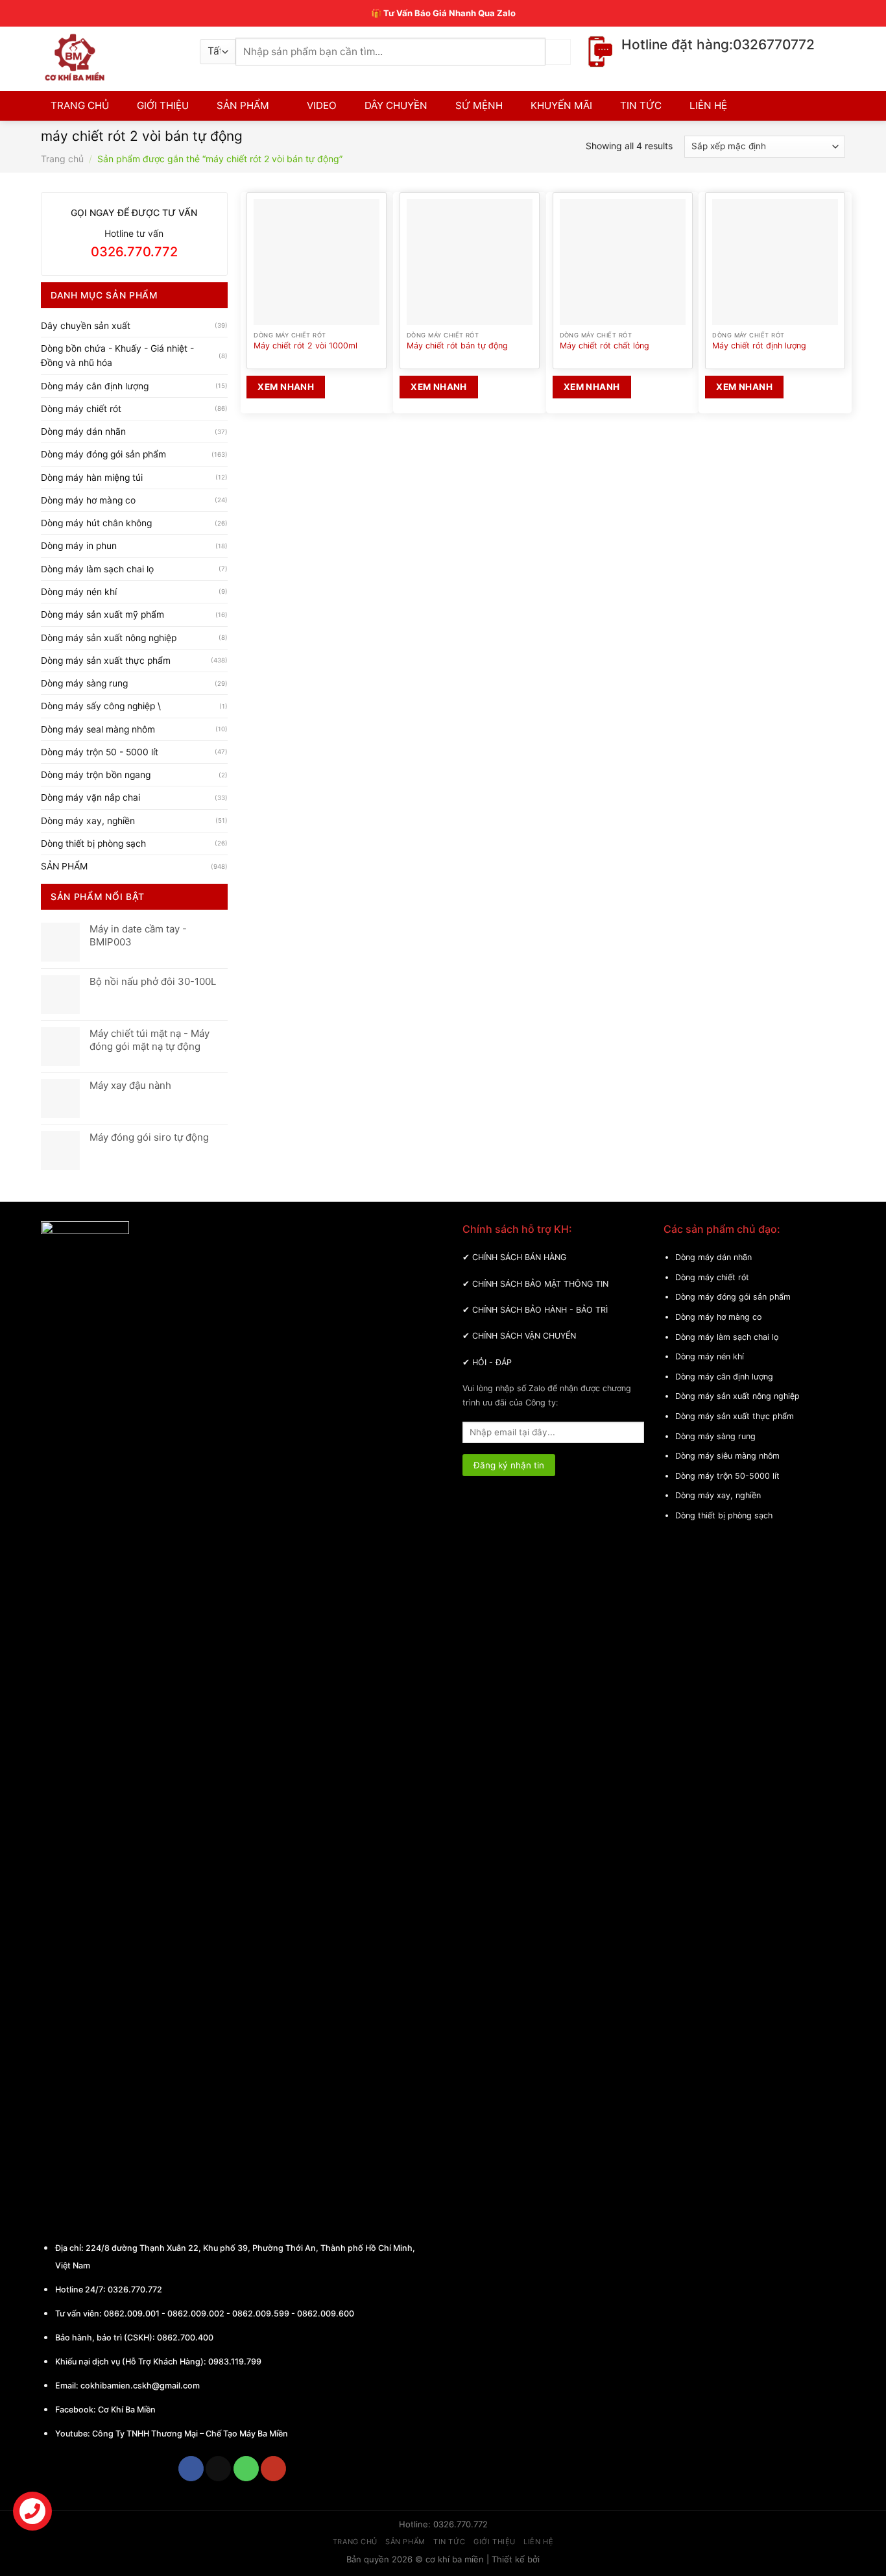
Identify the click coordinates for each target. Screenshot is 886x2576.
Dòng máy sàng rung (84, 683)
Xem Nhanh (286, 387)
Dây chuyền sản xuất (86, 326)
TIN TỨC (641, 105)
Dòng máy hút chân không (96, 523)
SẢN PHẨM (243, 105)
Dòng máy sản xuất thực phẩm (106, 661)
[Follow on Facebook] (191, 2469)
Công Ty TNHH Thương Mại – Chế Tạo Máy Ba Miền (190, 2434)
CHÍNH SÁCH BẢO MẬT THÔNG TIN (540, 1284)
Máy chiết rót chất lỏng (605, 346)
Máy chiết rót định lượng (759, 346)
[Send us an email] (218, 2469)
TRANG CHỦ (80, 105)
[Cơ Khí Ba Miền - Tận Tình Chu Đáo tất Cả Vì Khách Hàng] (111, 57)
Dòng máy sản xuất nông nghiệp (109, 638)
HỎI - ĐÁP (492, 1362)
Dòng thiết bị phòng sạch (93, 844)
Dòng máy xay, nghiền (88, 821)
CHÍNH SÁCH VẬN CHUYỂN (524, 1336)
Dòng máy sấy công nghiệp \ (101, 706)
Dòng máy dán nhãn (83, 431)
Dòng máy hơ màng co (88, 500)
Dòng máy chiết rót (81, 409)
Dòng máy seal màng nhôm (98, 729)
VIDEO (322, 105)
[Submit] (558, 52)
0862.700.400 (185, 2338)
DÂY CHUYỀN (396, 105)
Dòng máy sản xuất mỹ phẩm (102, 614)
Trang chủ (62, 159)
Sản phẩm (405, 2542)
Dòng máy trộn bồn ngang (96, 775)
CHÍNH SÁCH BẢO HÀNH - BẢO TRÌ (540, 1310)
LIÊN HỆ (708, 105)
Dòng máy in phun (79, 546)
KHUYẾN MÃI (561, 105)
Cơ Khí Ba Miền (126, 2410)
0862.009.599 (261, 2314)
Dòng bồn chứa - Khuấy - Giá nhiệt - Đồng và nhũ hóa (117, 356)
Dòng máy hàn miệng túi (92, 478)
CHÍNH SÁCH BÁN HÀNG (519, 1257)
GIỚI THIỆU (163, 105)
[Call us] (246, 2469)
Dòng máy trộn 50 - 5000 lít (100, 752)
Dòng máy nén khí (79, 592)
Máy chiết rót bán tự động (457, 346)
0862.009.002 (196, 2314)
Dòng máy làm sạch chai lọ (97, 569)
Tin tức (449, 2542)
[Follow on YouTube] (273, 2469)
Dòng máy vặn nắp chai (90, 797)
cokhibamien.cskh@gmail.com (140, 2386)
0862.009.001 (132, 2314)
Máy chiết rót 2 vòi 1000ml (305, 346)
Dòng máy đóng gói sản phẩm (103, 454)
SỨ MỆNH (479, 105)
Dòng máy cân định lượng (95, 386)
